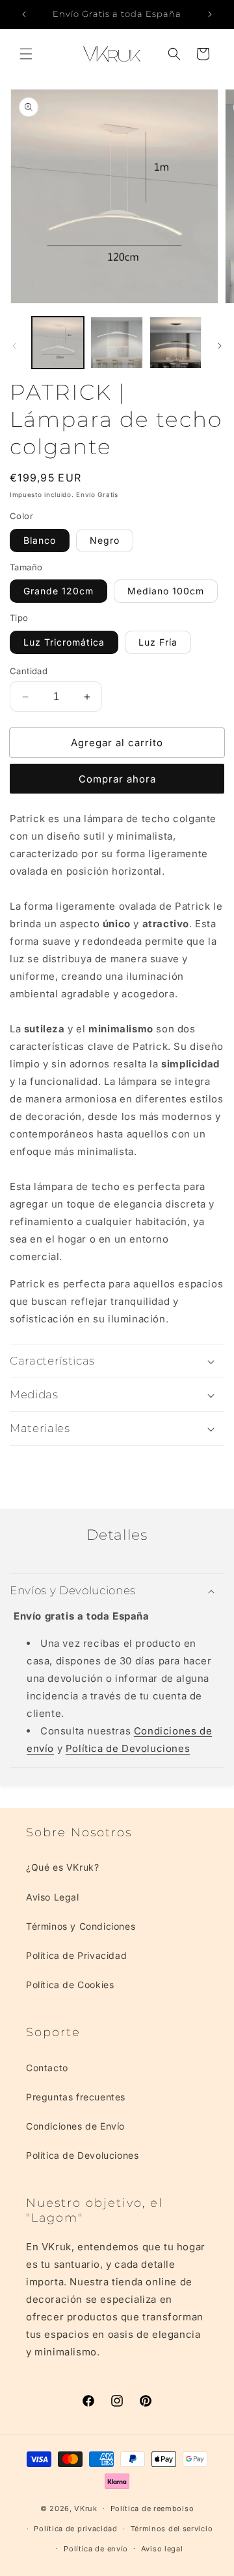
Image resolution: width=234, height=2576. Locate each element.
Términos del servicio (172, 2529)
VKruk (86, 2509)
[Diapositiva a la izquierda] (14, 346)
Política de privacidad (75, 2529)
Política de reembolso (152, 2509)
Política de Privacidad (76, 1955)
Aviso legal (162, 2549)
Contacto (47, 2068)
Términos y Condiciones (81, 1926)
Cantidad (29, 671)
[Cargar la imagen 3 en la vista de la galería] (175, 343)
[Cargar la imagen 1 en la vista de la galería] (58, 343)
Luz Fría (158, 642)
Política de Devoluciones (128, 1748)
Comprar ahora (117, 779)
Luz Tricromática (64, 642)
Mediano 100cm (166, 591)
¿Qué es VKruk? (62, 1867)
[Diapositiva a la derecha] (220, 346)
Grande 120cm (58, 591)
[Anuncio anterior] (24, 14)
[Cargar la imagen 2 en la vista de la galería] (116, 343)
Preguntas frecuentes (76, 2097)
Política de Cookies (70, 1985)
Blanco (40, 540)
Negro (105, 540)
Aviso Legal (53, 1897)
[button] (26, 54)
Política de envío (96, 2549)
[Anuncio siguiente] (210, 14)
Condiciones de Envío (75, 2126)
